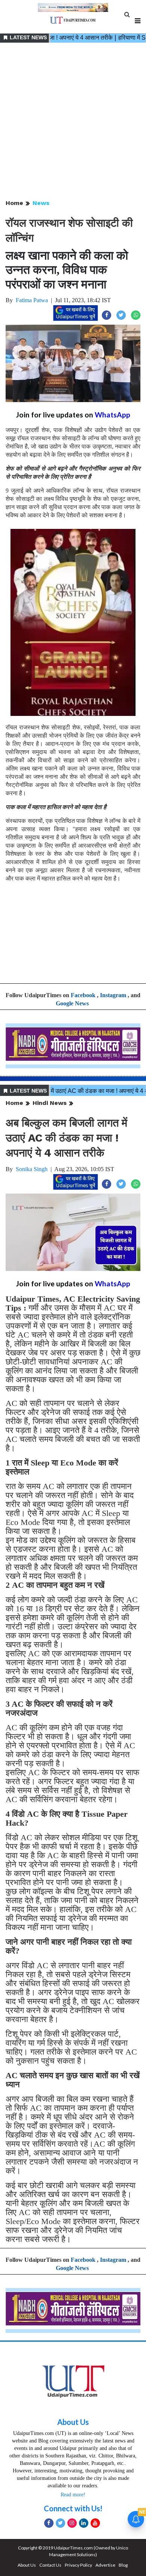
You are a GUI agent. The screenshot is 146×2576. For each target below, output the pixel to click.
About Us (73, 2422)
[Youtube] (95, 2523)
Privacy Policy (78, 2565)
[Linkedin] (84, 2523)
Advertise (105, 2565)
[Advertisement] (73, 122)
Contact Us (50, 2565)
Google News (72, 1003)
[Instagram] (72, 2523)
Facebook (83, 995)
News (41, 203)
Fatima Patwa (32, 300)
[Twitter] (60, 2523)
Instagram (113, 995)
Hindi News (50, 1103)
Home (14, 203)
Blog (123, 2565)
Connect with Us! (73, 2508)
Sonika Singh (32, 1169)
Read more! (73, 2495)
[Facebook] (49, 2523)
